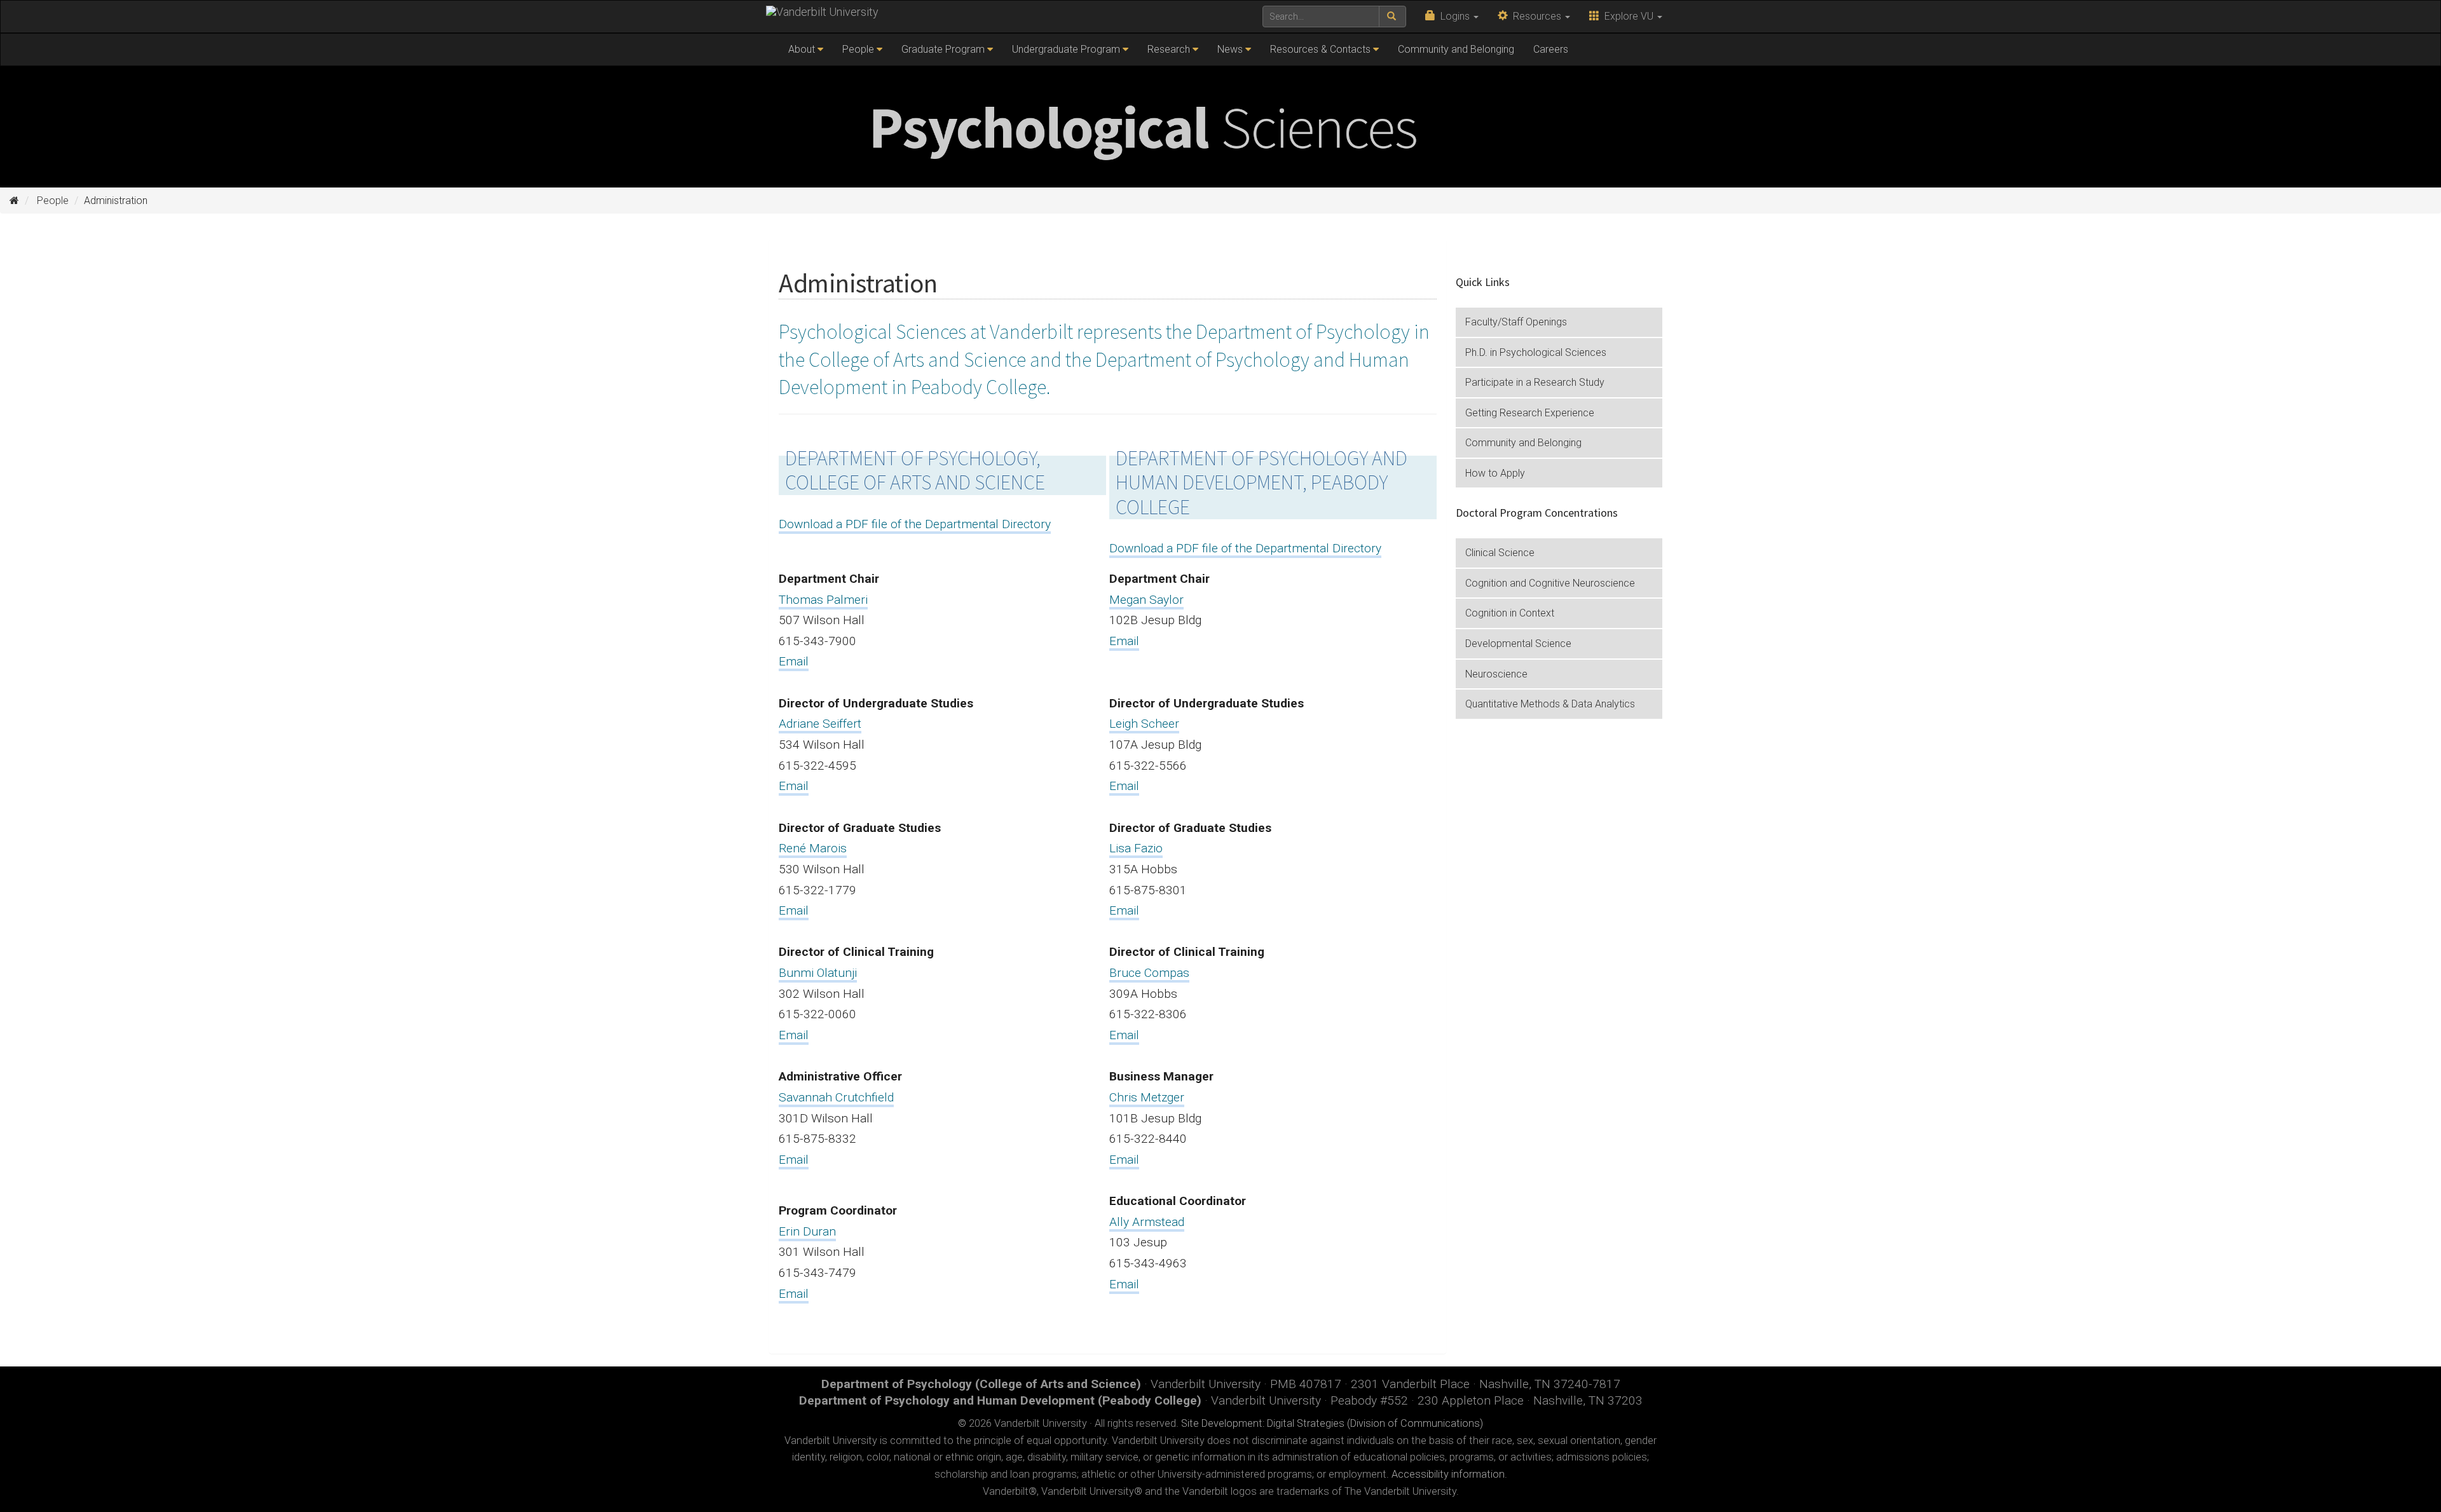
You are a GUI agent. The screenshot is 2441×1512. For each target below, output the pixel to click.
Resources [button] (1536, 16)
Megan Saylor (1146, 600)
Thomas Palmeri (823, 600)
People (858, 49)
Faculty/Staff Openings (1516, 322)
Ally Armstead (1147, 1222)
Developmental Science (1518, 644)
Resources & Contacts (1320, 49)
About (802, 49)
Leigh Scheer (1144, 724)
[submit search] (1392, 17)
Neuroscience (1496, 674)
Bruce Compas (1149, 973)
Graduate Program (943, 49)
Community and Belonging (1456, 49)
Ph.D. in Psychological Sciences (1536, 352)
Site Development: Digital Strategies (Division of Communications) (1332, 1423)
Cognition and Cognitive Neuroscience (1550, 583)
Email (794, 661)
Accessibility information (1448, 1474)
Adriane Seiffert (820, 724)
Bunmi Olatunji (818, 973)
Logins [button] (1454, 16)
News (1230, 49)
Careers (1551, 49)
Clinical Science (1500, 553)
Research (1169, 49)
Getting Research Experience (1530, 413)
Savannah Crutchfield (836, 1097)
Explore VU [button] (1628, 16)
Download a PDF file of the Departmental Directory (915, 524)
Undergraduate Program (1066, 49)
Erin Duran (807, 1231)
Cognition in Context (1510, 613)
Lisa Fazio (1136, 848)
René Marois (813, 848)
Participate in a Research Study (1535, 382)
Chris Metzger (1147, 1097)
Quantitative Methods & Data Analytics (1550, 704)
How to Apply (1495, 473)
